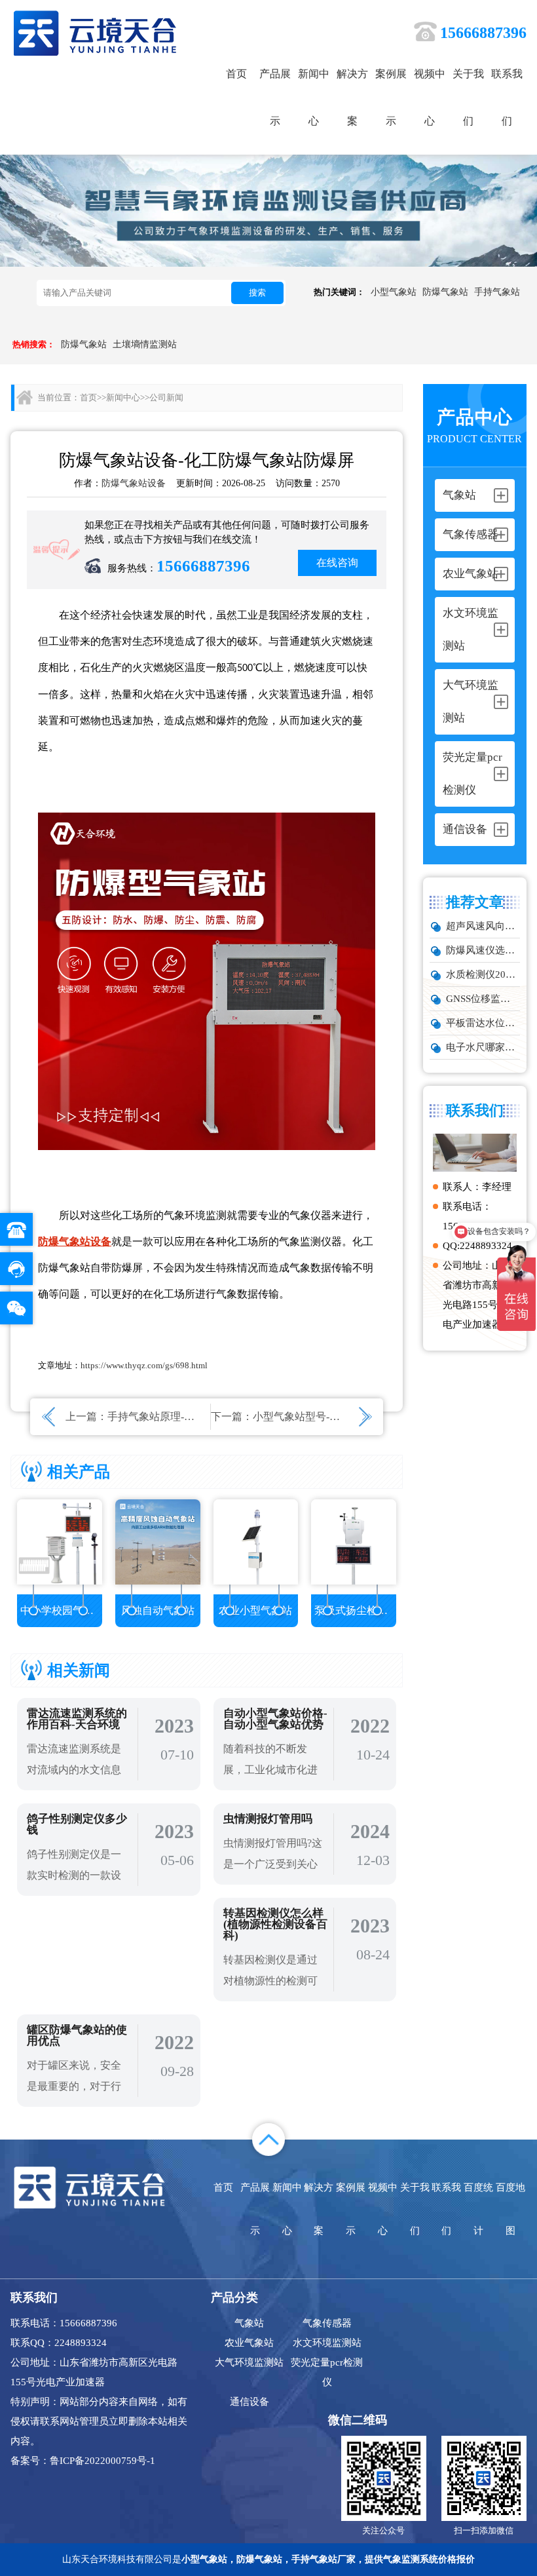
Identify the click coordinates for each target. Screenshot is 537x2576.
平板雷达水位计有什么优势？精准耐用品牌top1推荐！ (483, 1023)
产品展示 (275, 97)
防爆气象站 (445, 292)
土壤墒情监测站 (145, 344)
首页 (236, 74)
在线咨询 (337, 563)
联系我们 (507, 97)
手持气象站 (497, 292)
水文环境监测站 (327, 2343)
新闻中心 (314, 97)
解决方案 (352, 97)
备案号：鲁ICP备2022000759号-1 (83, 2461)
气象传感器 (327, 2323)
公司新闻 (166, 397)
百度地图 (510, 2209)
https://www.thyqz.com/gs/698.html (144, 1365)
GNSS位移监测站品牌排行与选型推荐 (483, 999)
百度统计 (478, 2209)
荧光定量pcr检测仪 (327, 2372)
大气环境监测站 (249, 2362)
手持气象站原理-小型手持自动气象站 (193, 1416)
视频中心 (430, 97)
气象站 (249, 2323)
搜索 (257, 293)
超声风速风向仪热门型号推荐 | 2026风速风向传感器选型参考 (483, 926)
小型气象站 (394, 292)
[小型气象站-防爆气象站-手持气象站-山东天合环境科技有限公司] (95, 32)
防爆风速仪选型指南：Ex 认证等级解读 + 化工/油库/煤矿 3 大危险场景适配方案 (483, 950)
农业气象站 (249, 2343)
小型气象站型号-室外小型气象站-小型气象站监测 (366, 1416)
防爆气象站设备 (134, 483)
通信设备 (250, 2402)
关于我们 (468, 97)
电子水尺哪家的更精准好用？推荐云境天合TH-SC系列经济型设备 (483, 1047)
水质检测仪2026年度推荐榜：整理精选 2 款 (483, 974)
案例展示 (391, 97)
